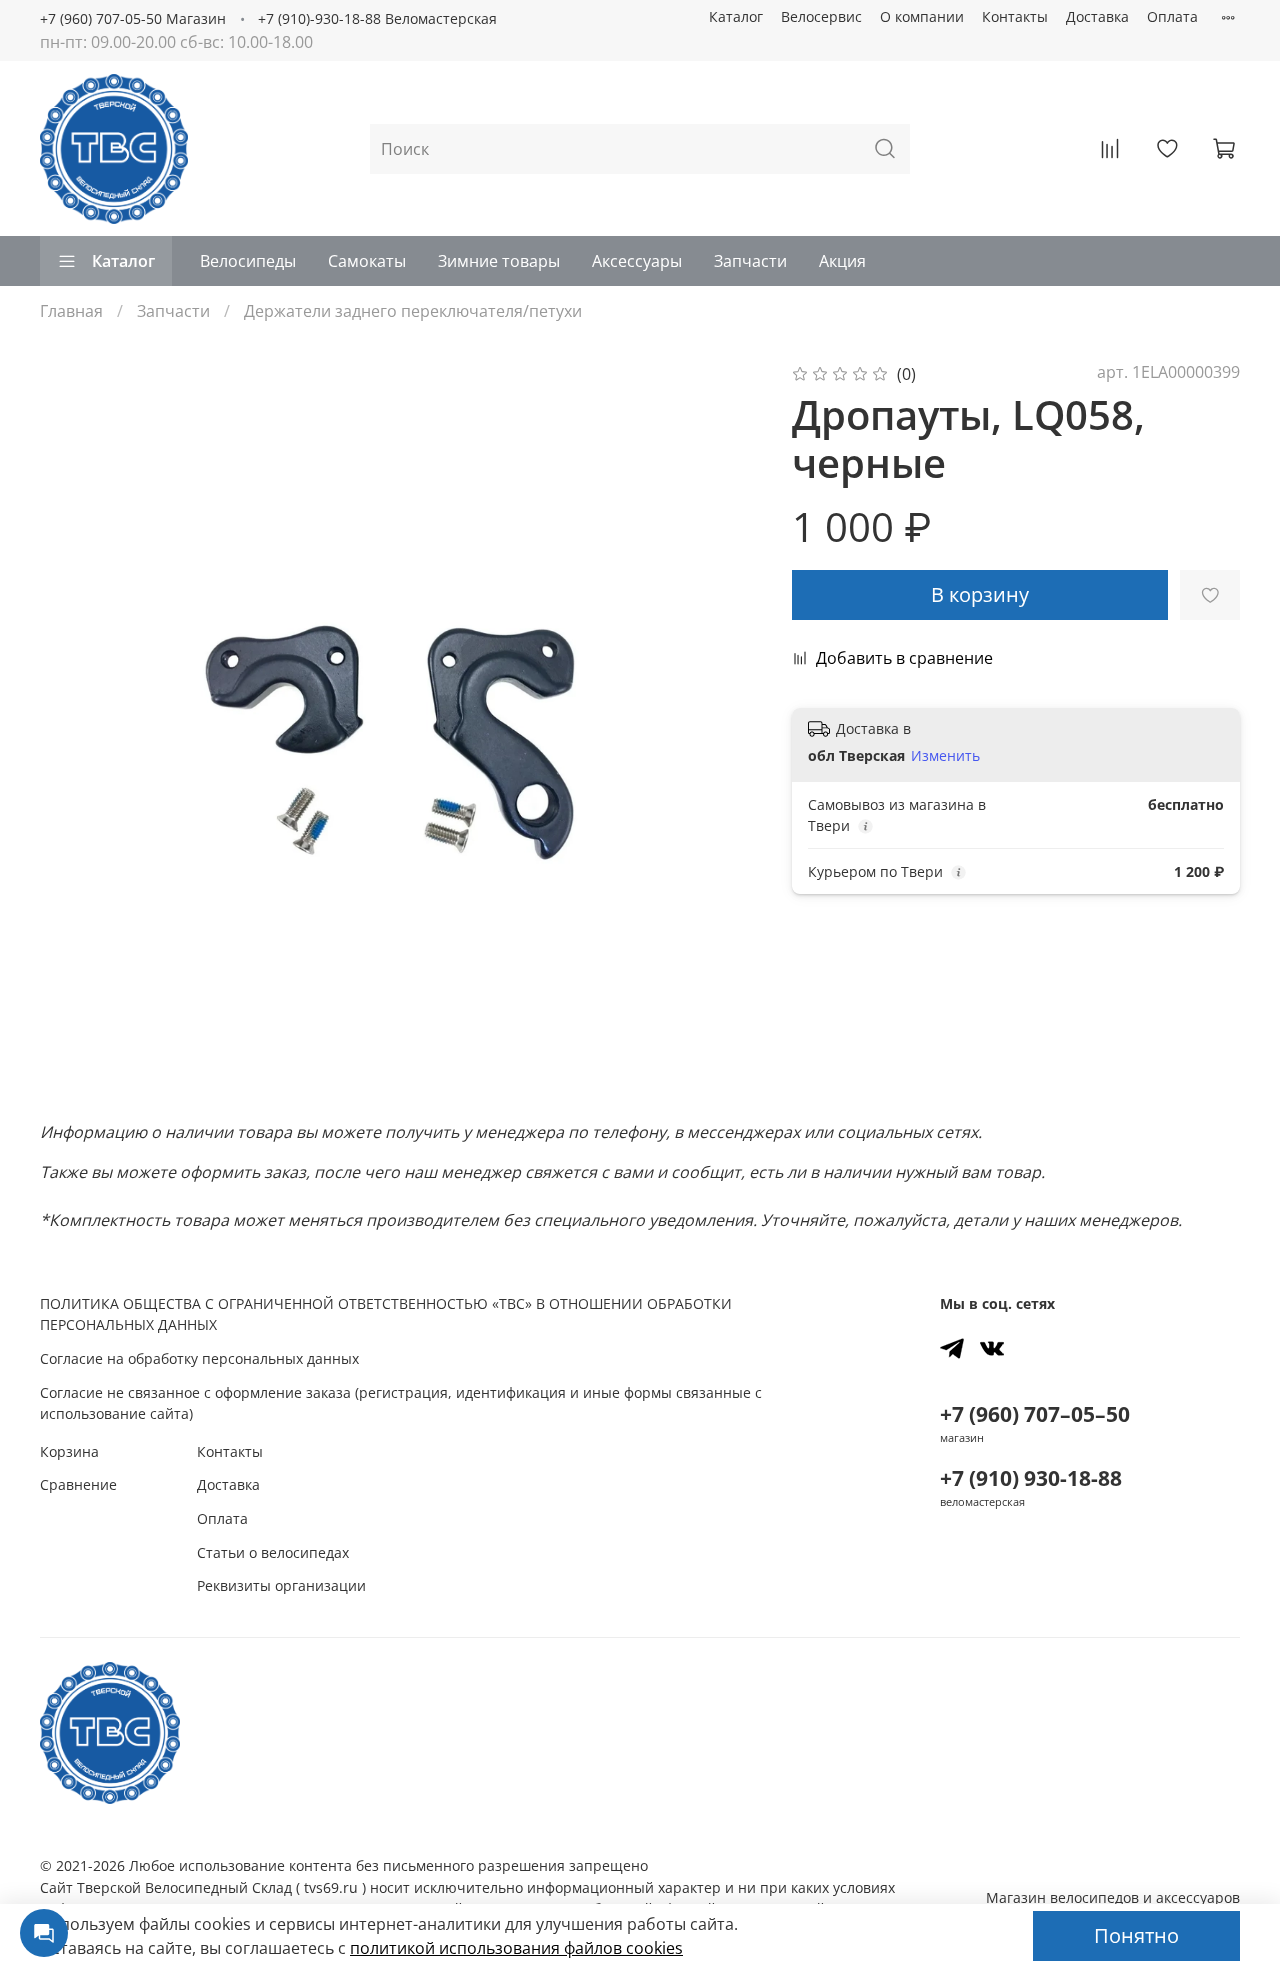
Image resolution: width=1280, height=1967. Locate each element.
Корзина (69, 1451)
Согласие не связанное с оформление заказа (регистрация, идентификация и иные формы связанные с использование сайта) (401, 1403)
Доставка (1097, 16)
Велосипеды (248, 261)
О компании (922, 16)
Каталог (736, 16)
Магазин (1113, 1897)
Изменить (945, 756)
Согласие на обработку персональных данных (199, 1358)
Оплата (1172, 16)
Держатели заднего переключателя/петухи (413, 311)
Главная (71, 311)
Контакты (1015, 16)
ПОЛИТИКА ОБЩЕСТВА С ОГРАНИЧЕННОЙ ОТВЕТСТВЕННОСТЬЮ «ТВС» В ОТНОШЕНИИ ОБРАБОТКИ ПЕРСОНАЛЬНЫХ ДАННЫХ (386, 1314)
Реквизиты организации (281, 1585)
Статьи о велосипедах (273, 1552)
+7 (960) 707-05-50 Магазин (133, 18)
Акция (842, 261)
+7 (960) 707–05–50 (1035, 1414)
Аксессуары (637, 261)
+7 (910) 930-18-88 (1031, 1478)
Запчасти (750, 261)
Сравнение (78, 1484)
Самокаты (367, 261)
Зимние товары (499, 261)
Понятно (1136, 1935)
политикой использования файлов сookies (516, 1948)
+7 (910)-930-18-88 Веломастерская (377, 18)
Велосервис (821, 16)
